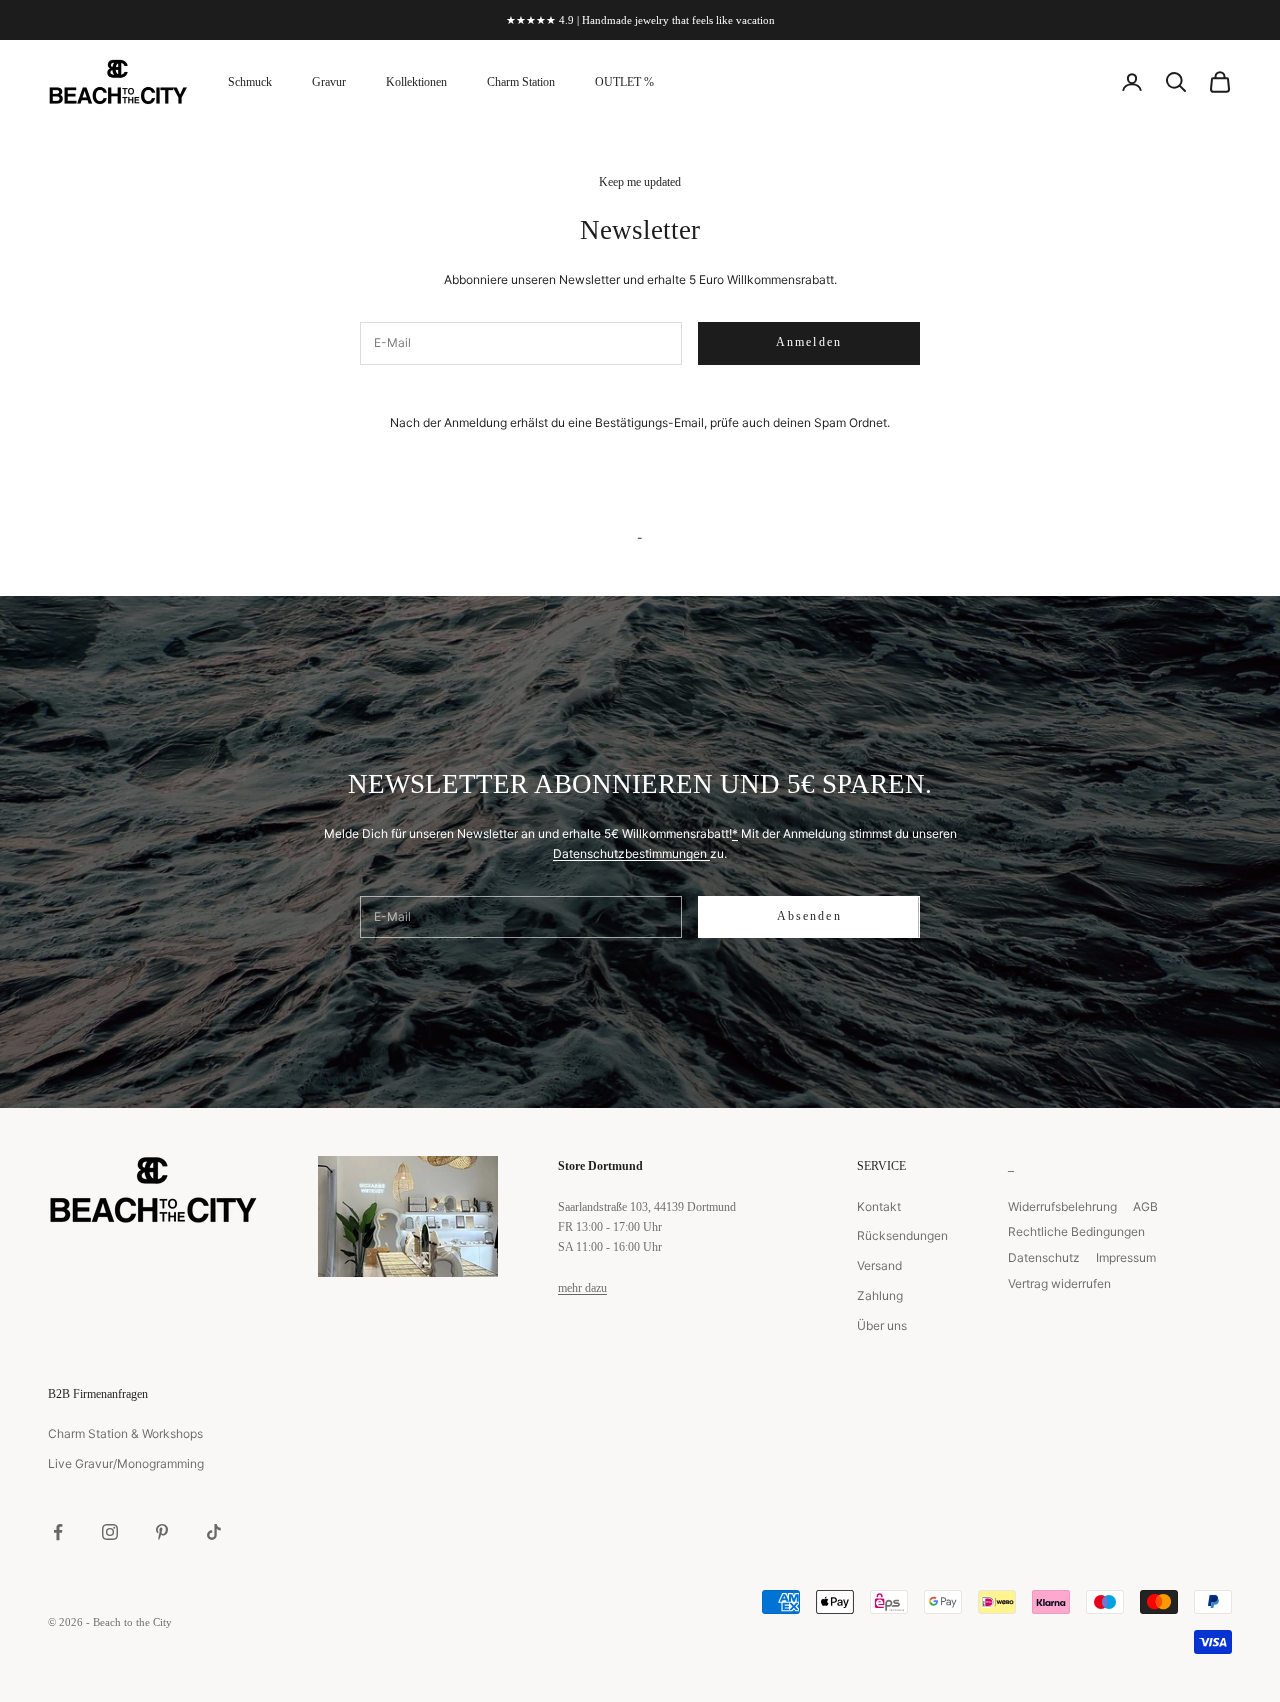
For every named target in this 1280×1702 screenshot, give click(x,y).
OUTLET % (624, 82)
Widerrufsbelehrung (1062, 1206)
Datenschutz (1044, 1257)
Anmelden (809, 342)
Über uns (882, 1325)
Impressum (1126, 1257)
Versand (879, 1265)
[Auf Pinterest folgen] (162, 1532)
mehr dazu (582, 1288)
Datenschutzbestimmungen (631, 853)
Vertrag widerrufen (1059, 1283)
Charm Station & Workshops (125, 1433)
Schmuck (250, 82)
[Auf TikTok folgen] (214, 1532)
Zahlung (880, 1295)
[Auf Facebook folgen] (58, 1532)
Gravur (329, 82)
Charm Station (521, 82)
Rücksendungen (902, 1235)
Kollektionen (416, 82)
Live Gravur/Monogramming (126, 1463)
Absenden (809, 916)
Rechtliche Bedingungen (1076, 1231)
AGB (1145, 1206)
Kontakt (879, 1206)
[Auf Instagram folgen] (110, 1532)
